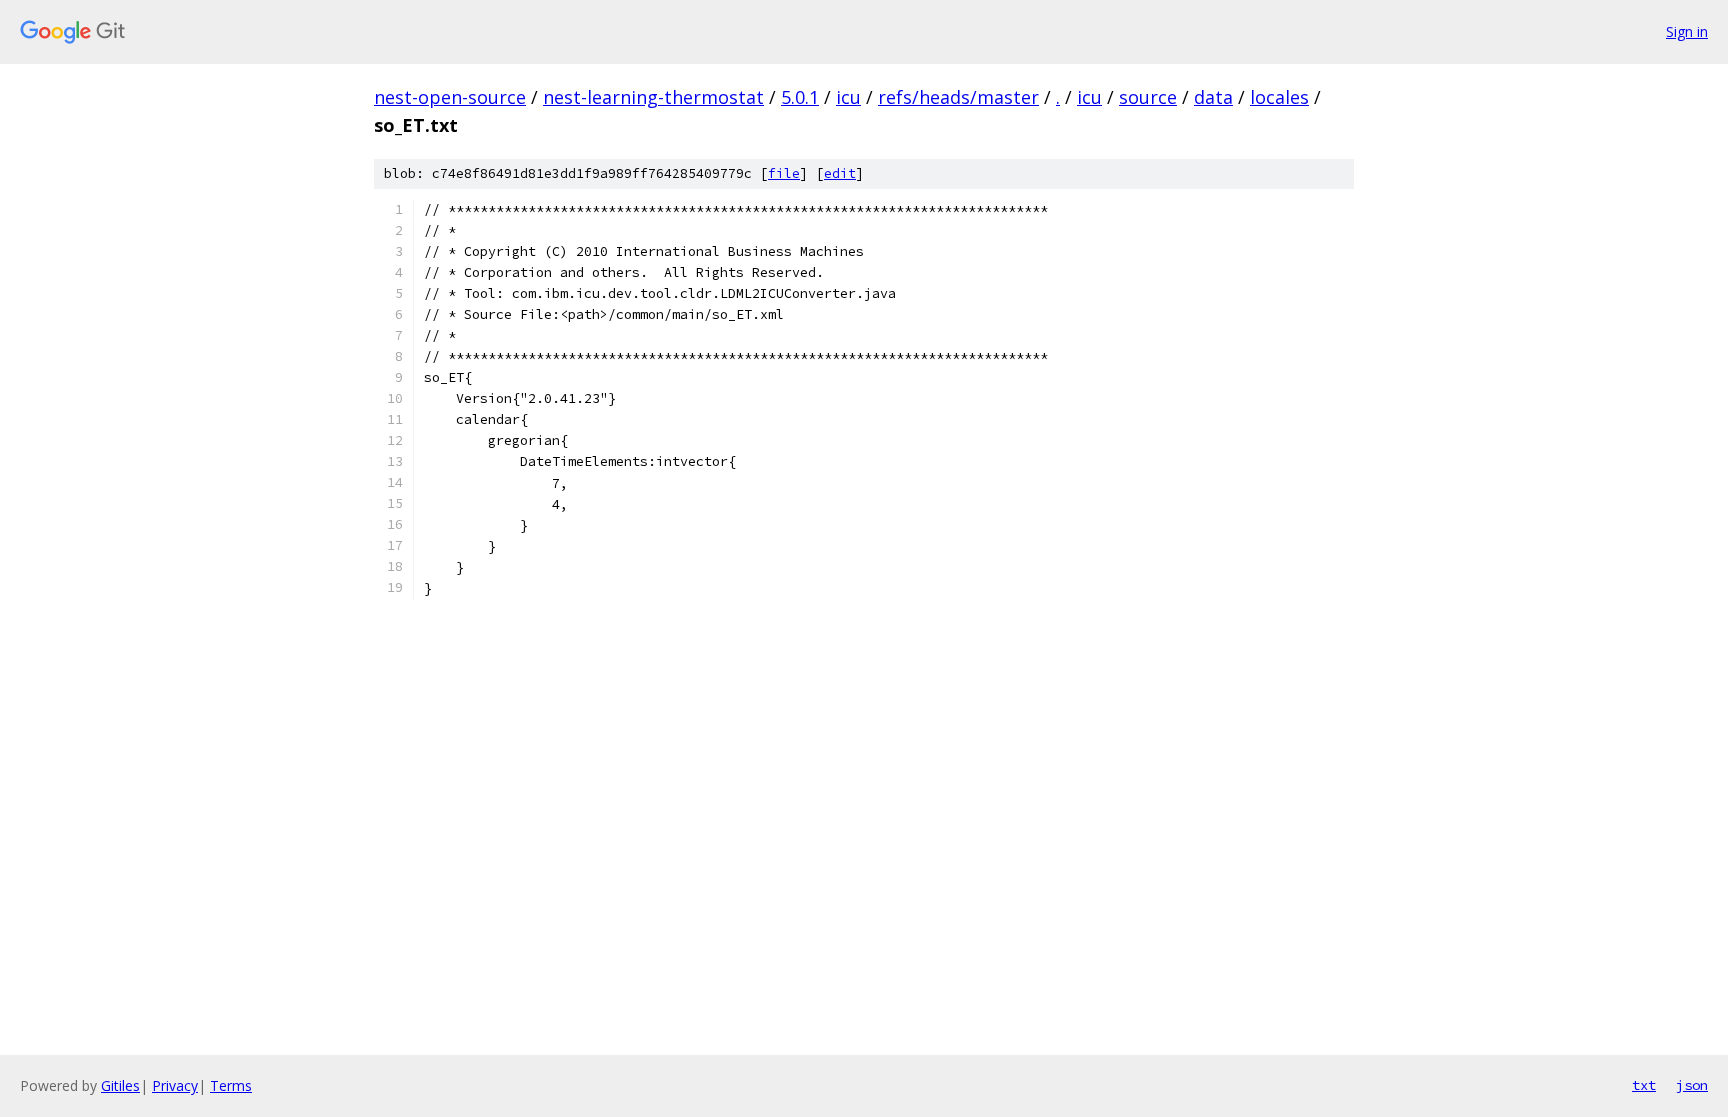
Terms (231, 1085)
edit (840, 173)
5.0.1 (800, 97)
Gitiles (120, 1085)
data (1213, 97)
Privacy (175, 1085)
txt (1644, 1085)
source (1148, 97)
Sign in (1687, 31)
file (784, 173)
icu (848, 97)
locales (1279, 97)
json (1692, 1085)
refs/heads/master (958, 97)
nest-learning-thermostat (653, 97)
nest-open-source (450, 97)
